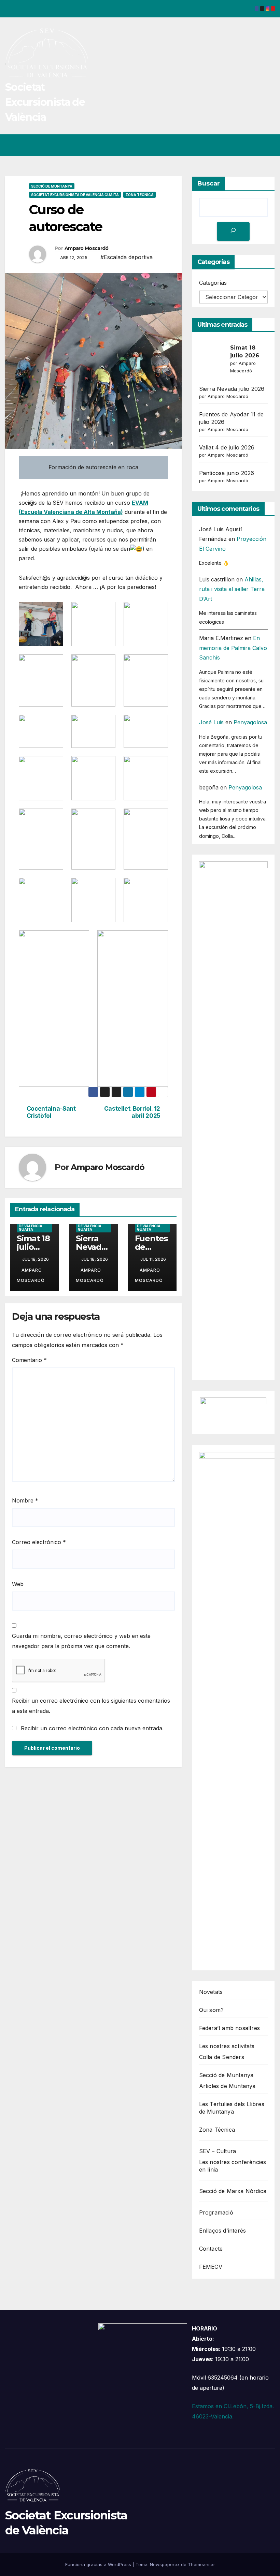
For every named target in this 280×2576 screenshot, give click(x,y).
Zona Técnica (139, 195)
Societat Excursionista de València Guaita (75, 195)
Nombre (25, 1500)
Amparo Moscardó (87, 248)
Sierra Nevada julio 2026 (232, 389)
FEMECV (211, 2267)
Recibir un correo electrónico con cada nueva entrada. (92, 1728)
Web (18, 1584)
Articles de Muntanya (227, 2086)
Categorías (213, 283)
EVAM (140, 503)
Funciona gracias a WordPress (99, 2564)
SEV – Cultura (218, 2151)
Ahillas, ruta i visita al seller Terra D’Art (232, 589)
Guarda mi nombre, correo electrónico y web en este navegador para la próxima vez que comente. (81, 1641)
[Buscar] (233, 231)
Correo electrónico (39, 1542)
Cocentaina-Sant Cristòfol (51, 1112)
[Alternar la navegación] (268, 145)
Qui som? (212, 2010)
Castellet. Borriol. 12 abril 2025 (132, 1112)
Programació (216, 2212)
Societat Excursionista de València (45, 102)
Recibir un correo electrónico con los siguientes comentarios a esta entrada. (91, 1706)
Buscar (209, 183)
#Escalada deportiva (127, 257)
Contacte (211, 2249)
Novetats (211, 1992)
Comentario (29, 1360)
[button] (243, 145)
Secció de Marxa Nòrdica (233, 2191)
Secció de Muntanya (52, 186)
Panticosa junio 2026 (227, 473)
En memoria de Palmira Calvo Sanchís (233, 648)
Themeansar (201, 2564)
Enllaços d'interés (223, 2231)
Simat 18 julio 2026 (33, 1247)
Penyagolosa (250, 722)
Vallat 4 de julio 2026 (227, 447)
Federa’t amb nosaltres (229, 2028)
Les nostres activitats (227, 2046)
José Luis (211, 722)
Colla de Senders (222, 2057)
